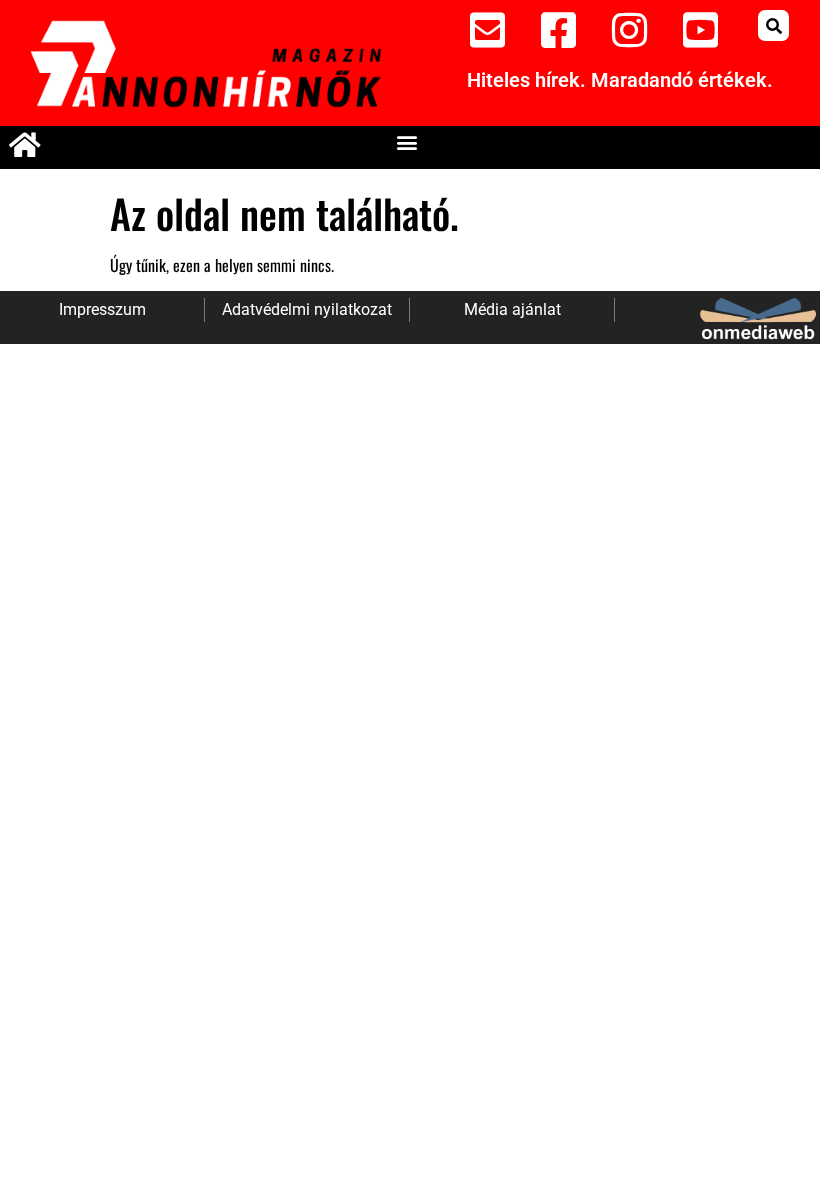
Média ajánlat (512, 309)
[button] (773, 25)
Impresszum (102, 309)
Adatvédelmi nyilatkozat (307, 309)
